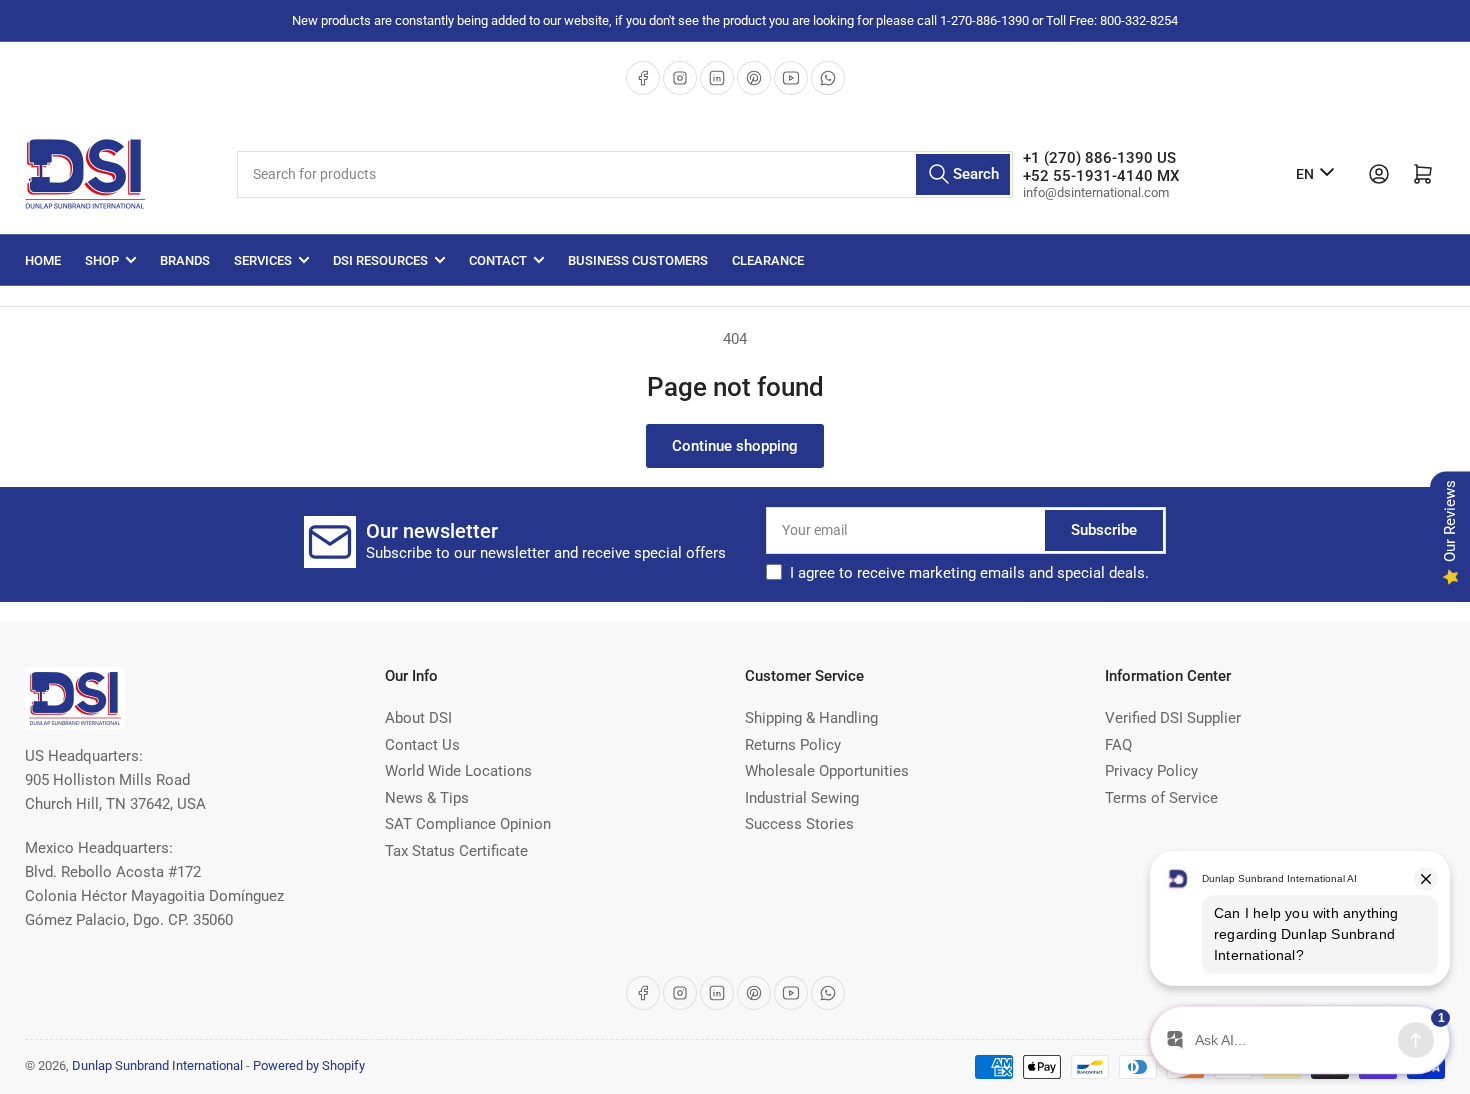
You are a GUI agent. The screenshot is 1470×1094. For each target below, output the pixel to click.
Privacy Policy (1151, 771)
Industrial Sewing (802, 798)
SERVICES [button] (263, 260)
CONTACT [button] (498, 260)
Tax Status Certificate (456, 851)
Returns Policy (793, 745)
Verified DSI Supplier (1173, 718)
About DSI (418, 718)
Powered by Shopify (309, 1065)
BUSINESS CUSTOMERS (638, 260)
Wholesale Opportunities (827, 771)
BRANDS (185, 260)
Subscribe (1104, 530)
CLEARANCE (768, 260)
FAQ (1118, 745)
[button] (969, 573)
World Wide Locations (458, 771)
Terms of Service (1161, 798)
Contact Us (422, 745)
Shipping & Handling (811, 718)
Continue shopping (735, 446)
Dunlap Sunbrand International (157, 1065)
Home (43, 260)
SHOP (102, 260)
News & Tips (427, 798)
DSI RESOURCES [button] (380, 260)
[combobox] (625, 174)
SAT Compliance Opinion (468, 824)
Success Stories (799, 824)
